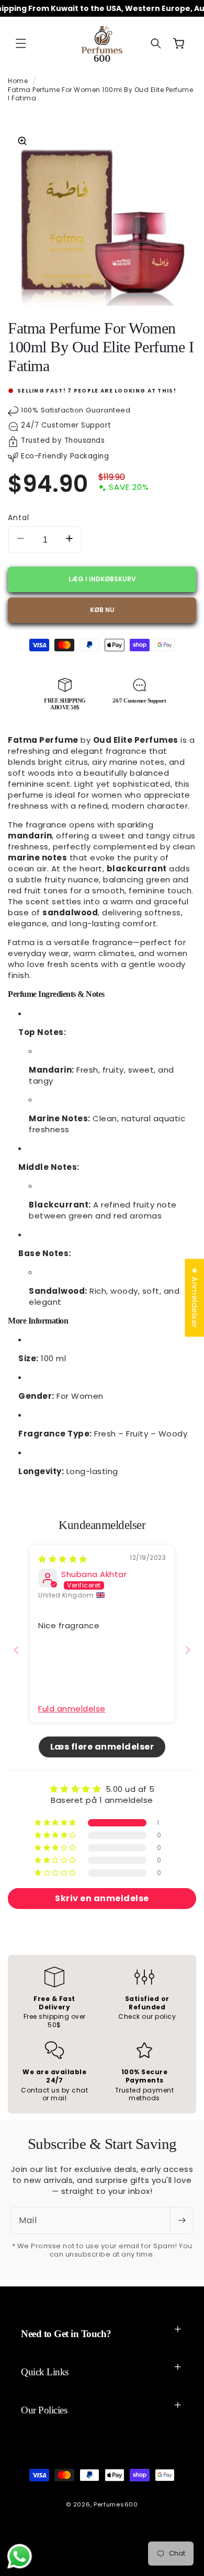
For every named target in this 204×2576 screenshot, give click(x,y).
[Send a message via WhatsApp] (20, 2556)
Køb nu (102, 610)
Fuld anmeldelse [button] (72, 1709)
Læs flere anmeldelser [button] (102, 1747)
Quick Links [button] (45, 2372)
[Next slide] (188, 1650)
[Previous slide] (16, 1650)
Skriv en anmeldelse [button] (102, 1898)
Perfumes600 (116, 2504)
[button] (21, 43)
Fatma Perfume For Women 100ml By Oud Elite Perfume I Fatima (100, 94)
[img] (63, 1559)
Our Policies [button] (44, 2410)
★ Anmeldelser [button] (194, 1298)
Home (18, 81)
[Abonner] (182, 2221)
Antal (19, 517)
